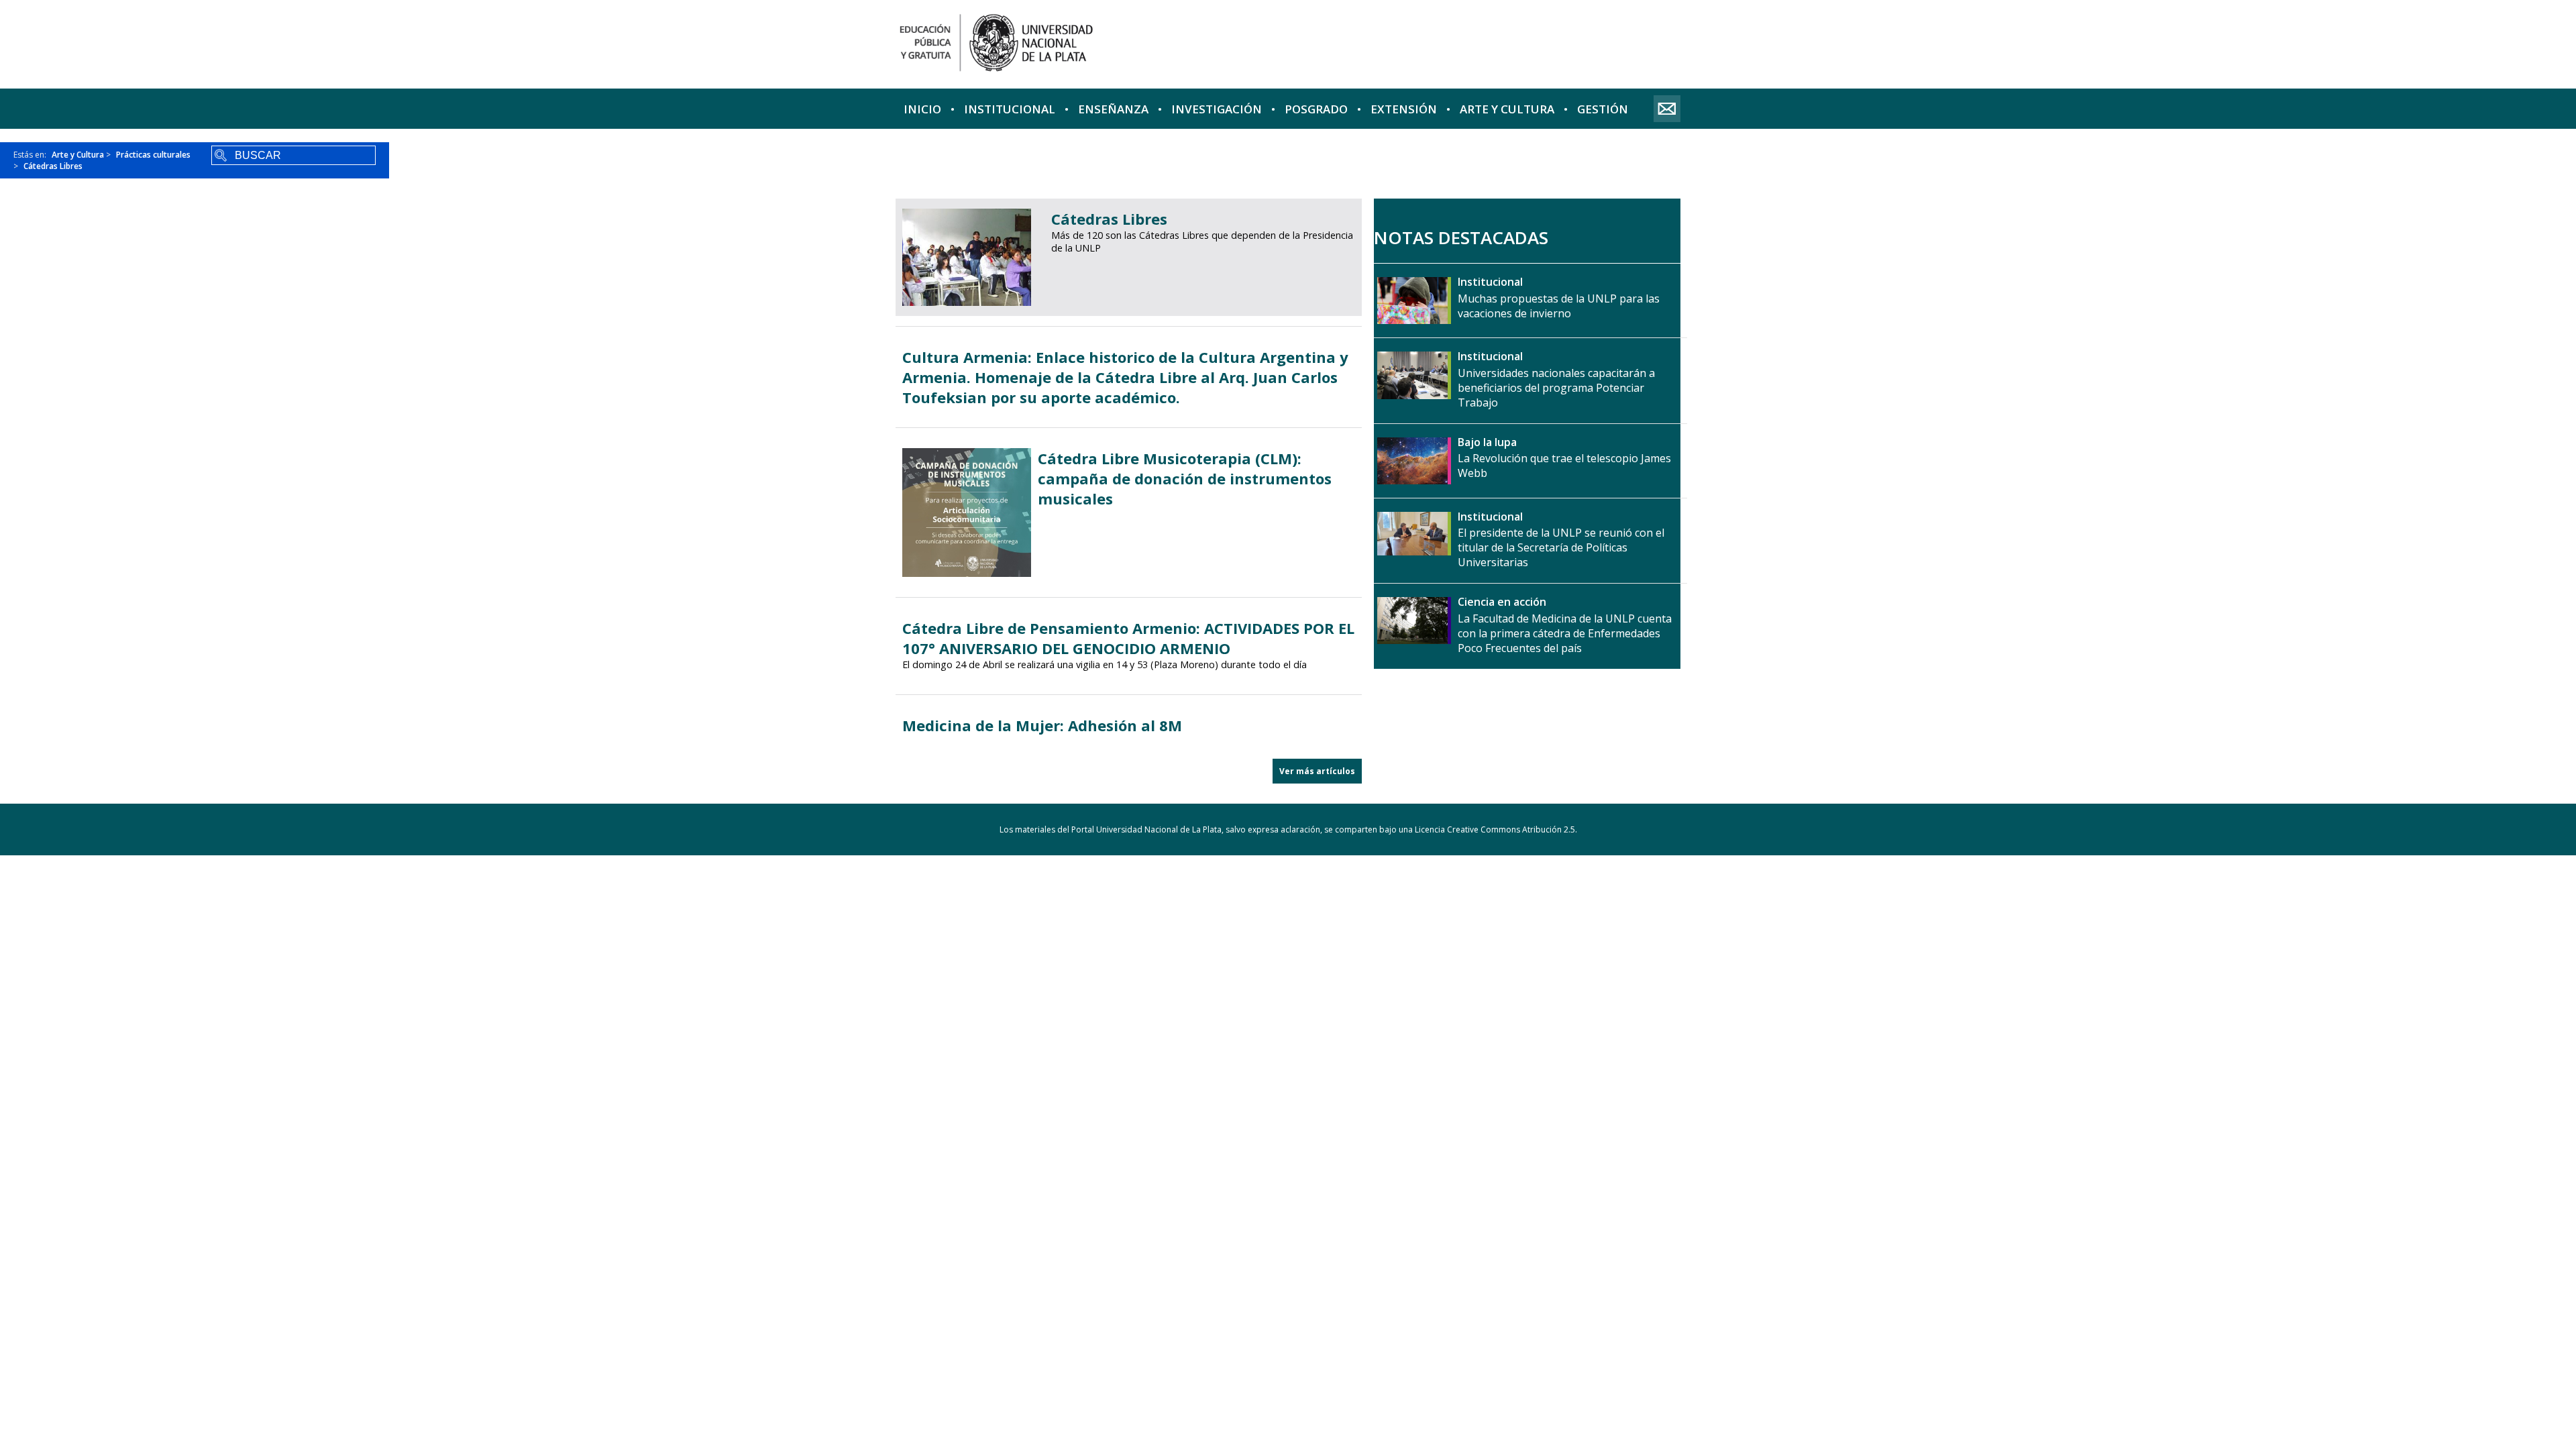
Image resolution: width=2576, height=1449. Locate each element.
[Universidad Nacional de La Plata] (1089, 44)
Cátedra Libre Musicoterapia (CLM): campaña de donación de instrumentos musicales (1185, 478)
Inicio (922, 109)
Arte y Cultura (1507, 109)
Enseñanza (1113, 109)
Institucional (1010, 109)
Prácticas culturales (153, 155)
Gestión (1603, 109)
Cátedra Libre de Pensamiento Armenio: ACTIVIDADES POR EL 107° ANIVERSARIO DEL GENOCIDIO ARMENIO (1128, 638)
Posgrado (1316, 109)
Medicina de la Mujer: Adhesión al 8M (1042, 725)
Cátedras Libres (53, 166)
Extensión (1404, 109)
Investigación (1217, 109)
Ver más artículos (1317, 771)
